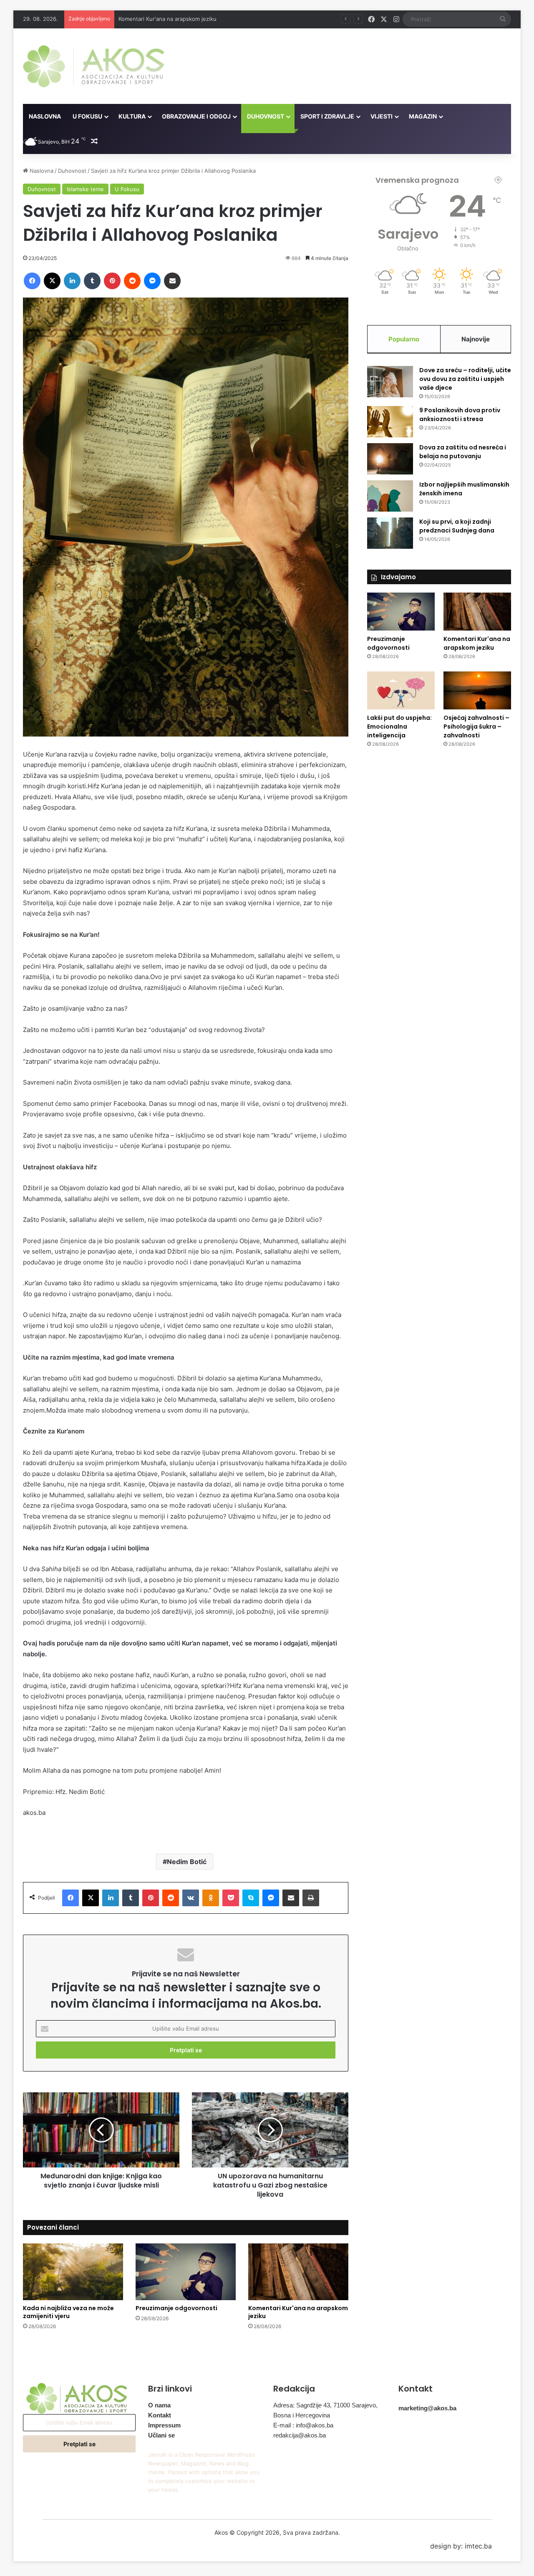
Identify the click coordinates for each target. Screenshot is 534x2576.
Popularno (404, 339)
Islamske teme (85, 189)
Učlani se (161, 2435)
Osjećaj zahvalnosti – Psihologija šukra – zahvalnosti (476, 727)
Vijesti (382, 116)
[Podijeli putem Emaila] (172, 281)
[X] (52, 281)
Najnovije (476, 339)
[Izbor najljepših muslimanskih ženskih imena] (390, 496)
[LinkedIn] (72, 281)
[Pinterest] (112, 281)
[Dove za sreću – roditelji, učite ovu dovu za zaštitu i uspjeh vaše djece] (390, 382)
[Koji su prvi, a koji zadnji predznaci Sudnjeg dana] (390, 533)
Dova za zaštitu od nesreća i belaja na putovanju (463, 452)
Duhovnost (266, 116)
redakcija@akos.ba (300, 2435)
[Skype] (251, 1898)
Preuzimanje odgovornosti (176, 2308)
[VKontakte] (191, 1898)
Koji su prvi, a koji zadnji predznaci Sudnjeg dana (457, 526)
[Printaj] (311, 1898)
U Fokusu (87, 116)
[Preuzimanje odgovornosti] (186, 2272)
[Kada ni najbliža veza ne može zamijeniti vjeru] (73, 2272)
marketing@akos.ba (427, 2408)
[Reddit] (132, 281)
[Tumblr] (92, 281)
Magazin (423, 116)
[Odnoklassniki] (211, 1898)
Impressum (164, 2425)
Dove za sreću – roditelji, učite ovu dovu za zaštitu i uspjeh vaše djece (465, 379)
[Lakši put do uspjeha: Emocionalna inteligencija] (401, 690)
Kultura (132, 116)
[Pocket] (231, 1898)
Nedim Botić (187, 1862)
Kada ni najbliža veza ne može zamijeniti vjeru (68, 2312)
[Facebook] (32, 281)
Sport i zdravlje (327, 116)
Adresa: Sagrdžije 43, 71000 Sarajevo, (325, 2405)
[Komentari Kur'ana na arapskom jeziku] (298, 2272)
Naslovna (45, 116)
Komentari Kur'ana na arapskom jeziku (298, 2312)
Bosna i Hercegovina (302, 2415)
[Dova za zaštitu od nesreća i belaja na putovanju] (390, 459)
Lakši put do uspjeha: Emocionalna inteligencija (180, 19)
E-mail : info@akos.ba (303, 2425)
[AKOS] (94, 66)
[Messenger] (152, 281)
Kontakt (160, 2415)
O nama (159, 2405)
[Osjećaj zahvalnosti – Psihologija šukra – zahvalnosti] (477, 690)
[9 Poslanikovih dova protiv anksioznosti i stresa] (390, 422)
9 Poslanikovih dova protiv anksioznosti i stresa (460, 415)
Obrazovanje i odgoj (196, 116)
